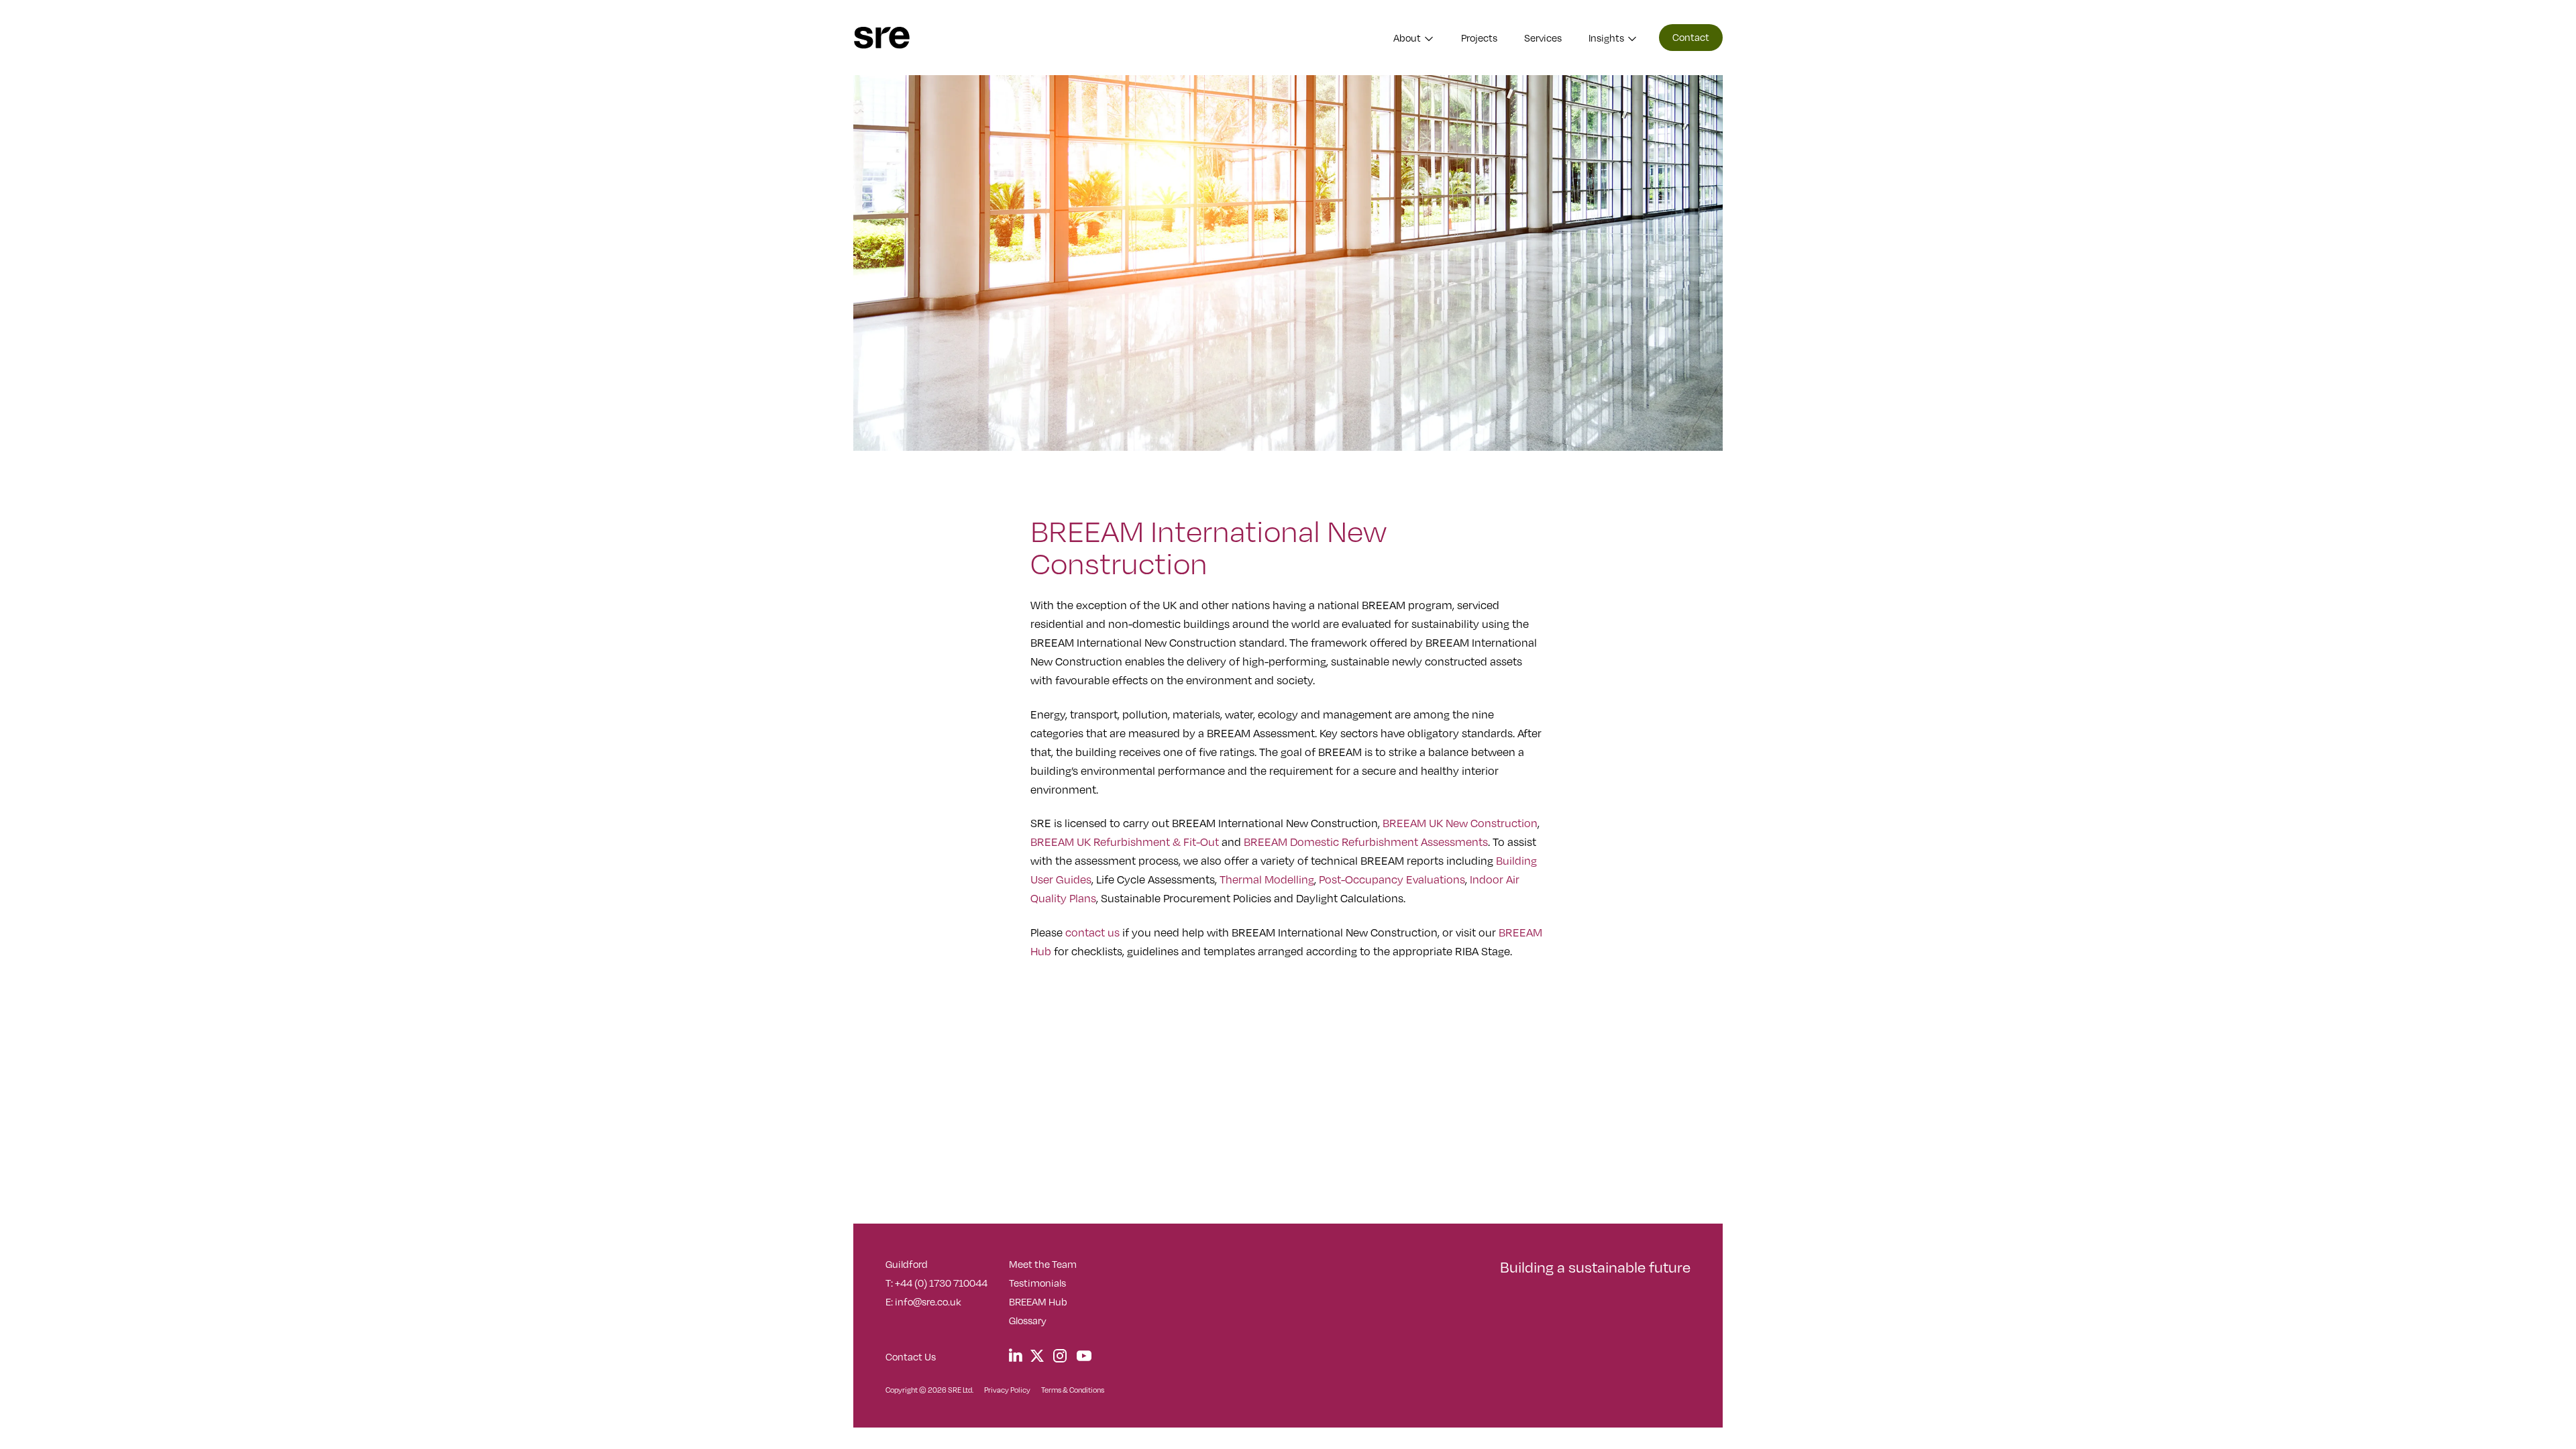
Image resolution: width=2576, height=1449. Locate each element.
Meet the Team (1043, 1264)
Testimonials (1037, 1283)
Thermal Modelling (1267, 879)
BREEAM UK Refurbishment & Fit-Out (1125, 842)
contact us (1092, 932)
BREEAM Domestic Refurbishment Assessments (1366, 842)
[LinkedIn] (1016, 1355)
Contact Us (911, 1356)
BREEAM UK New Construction (1460, 823)
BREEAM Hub (1038, 1301)
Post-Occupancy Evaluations (1392, 879)
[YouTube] (1084, 1356)
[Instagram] (1060, 1356)
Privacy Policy (1007, 1390)
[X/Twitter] (1037, 1355)
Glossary (1028, 1320)
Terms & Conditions (1073, 1390)
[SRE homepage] (882, 38)
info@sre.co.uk (928, 1301)
